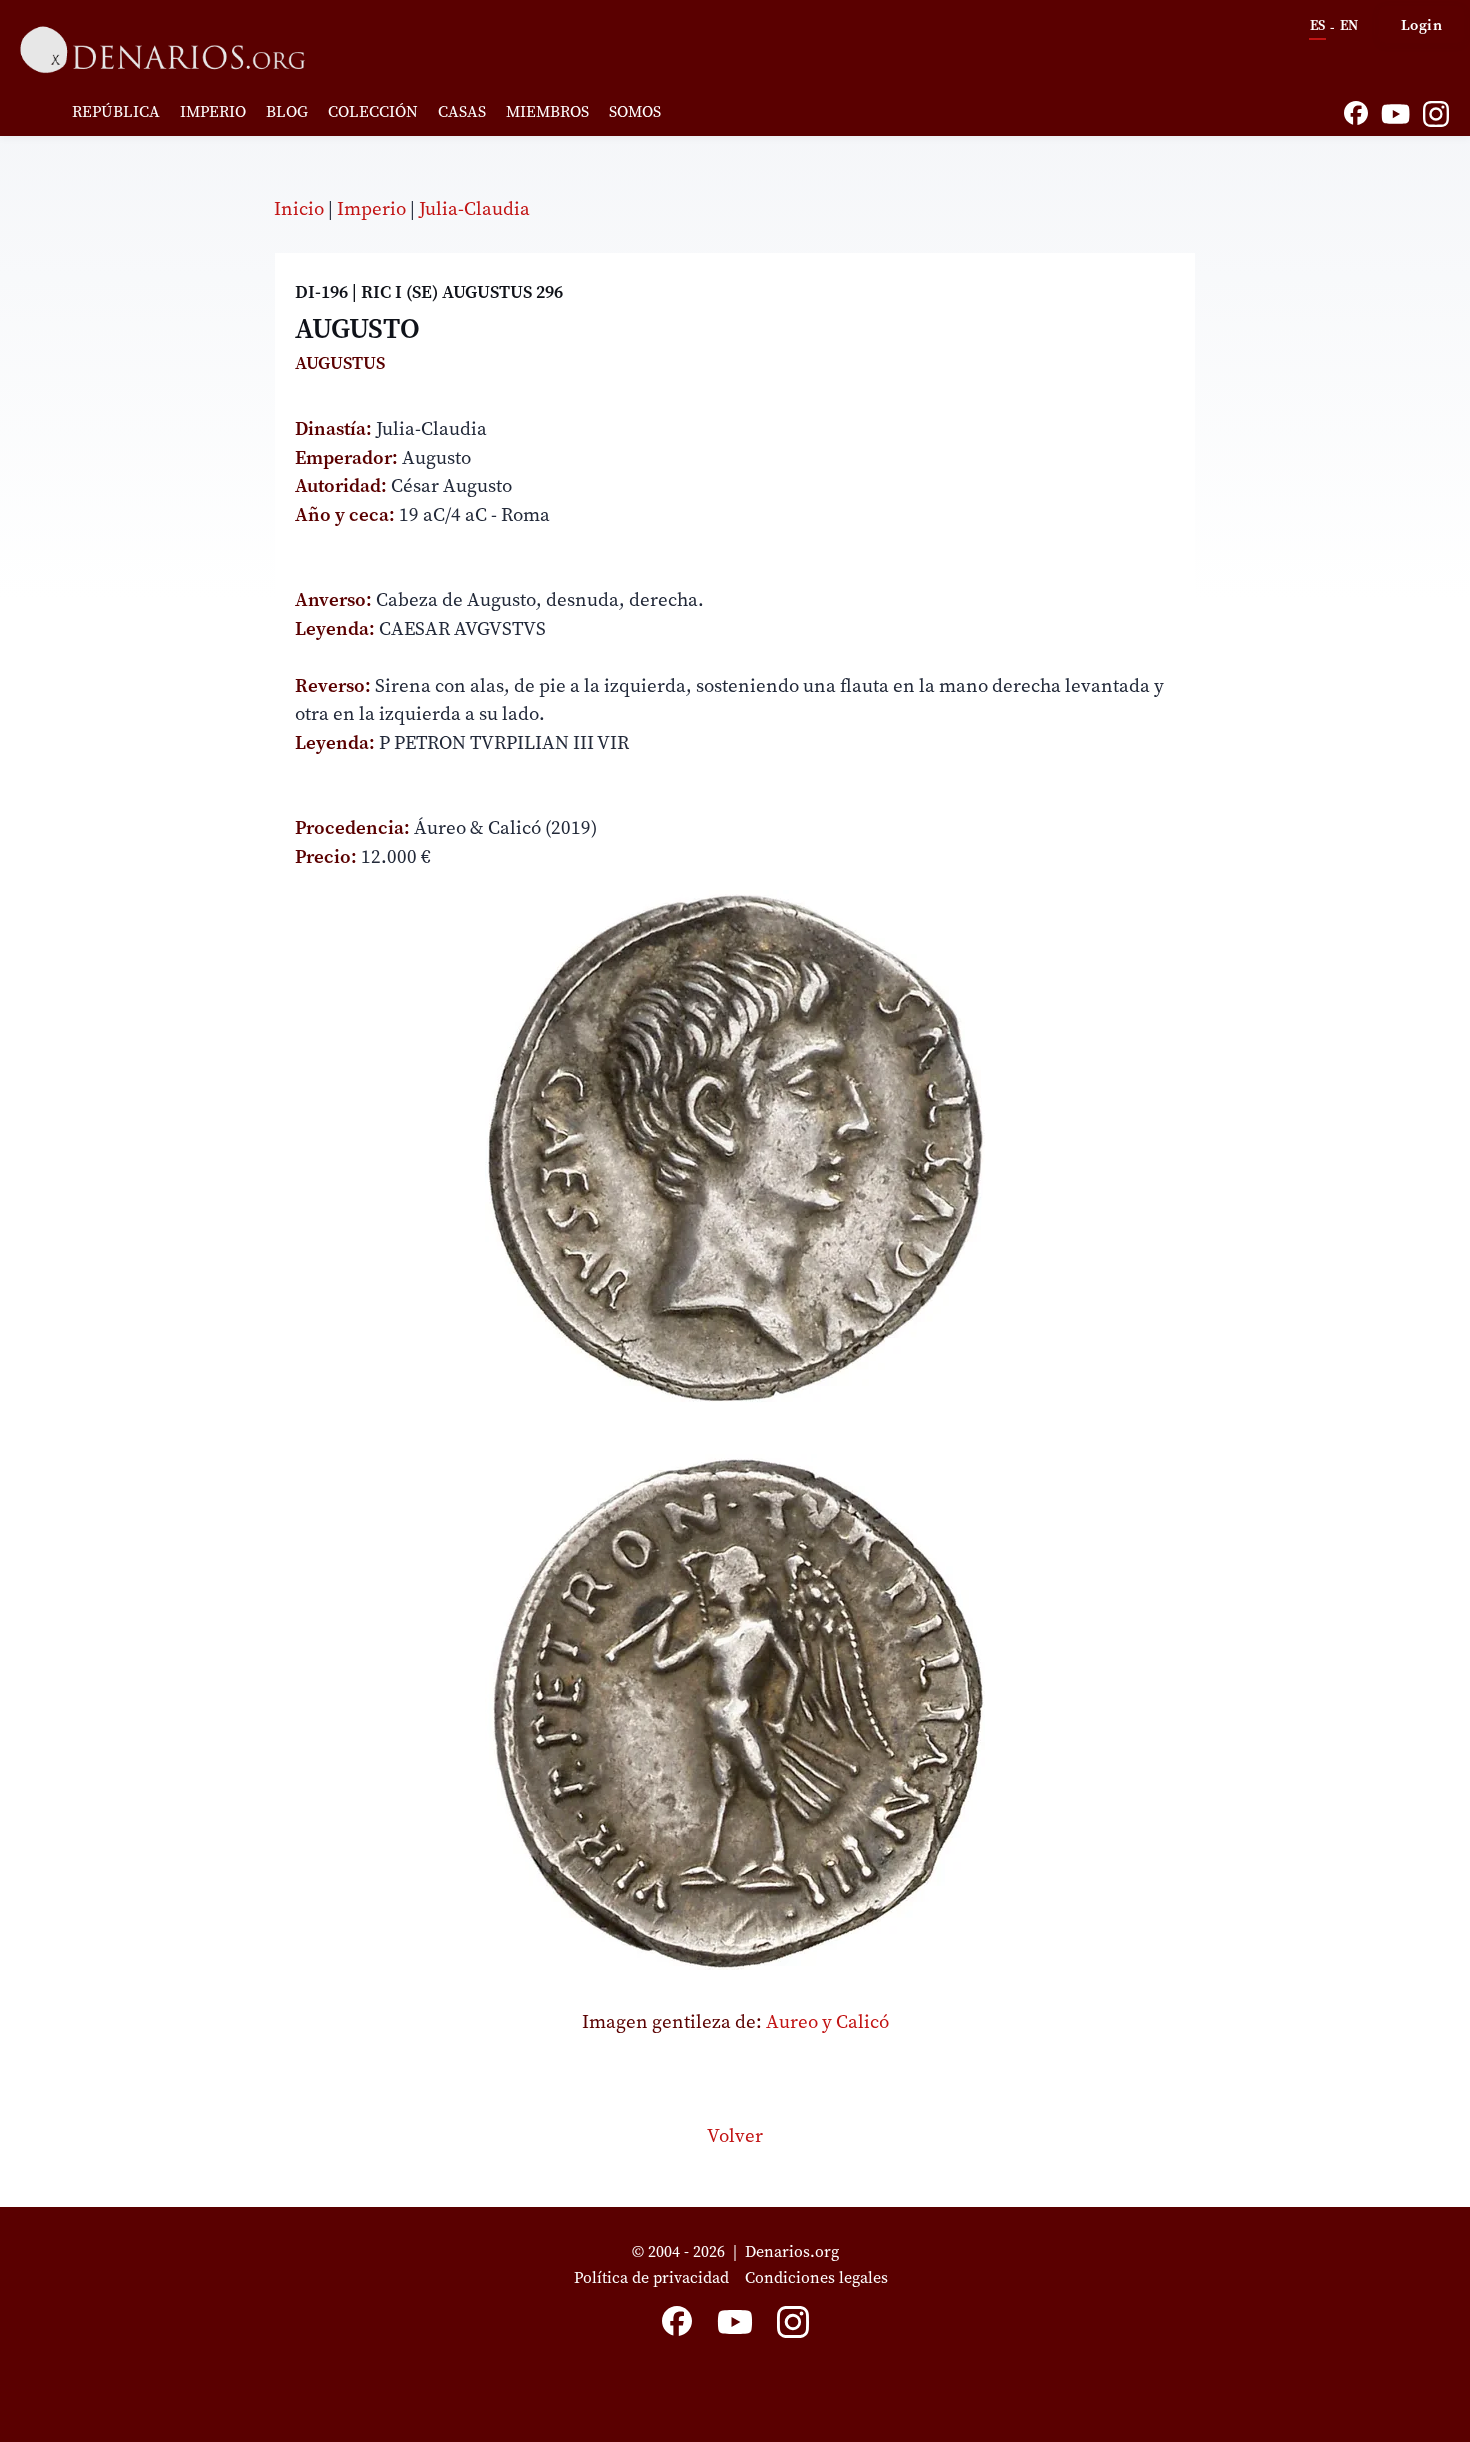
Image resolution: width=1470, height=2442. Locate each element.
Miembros (547, 111)
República (116, 111)
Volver (735, 2135)
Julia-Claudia (474, 208)
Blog (287, 111)
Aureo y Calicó (827, 2021)
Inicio (299, 208)
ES (1317, 25)
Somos (635, 111)
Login (1422, 24)
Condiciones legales (820, 2277)
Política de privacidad (651, 2277)
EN (1349, 25)
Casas (462, 111)
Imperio (213, 111)
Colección (373, 111)
